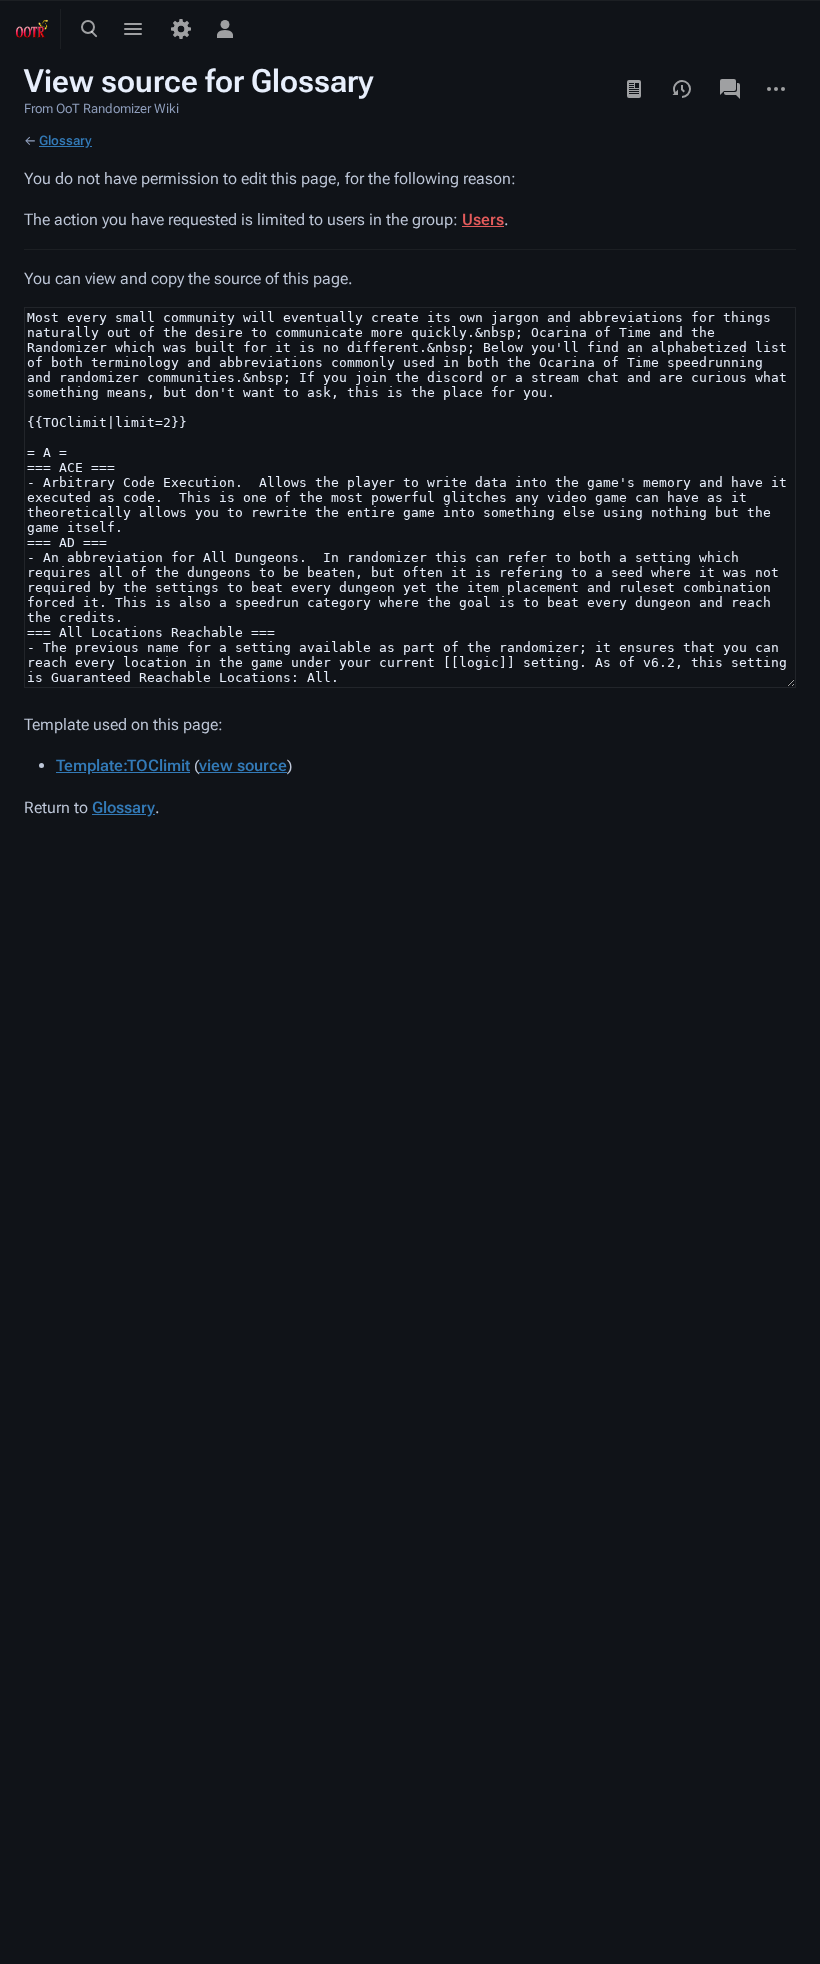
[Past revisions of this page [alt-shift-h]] (682, 89)
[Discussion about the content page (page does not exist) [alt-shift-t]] (730, 89)
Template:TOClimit (123, 765)
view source (243, 765)
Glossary (65, 140)
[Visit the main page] (32, 29)
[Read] (634, 89)
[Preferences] (181, 29)
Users (483, 219)
